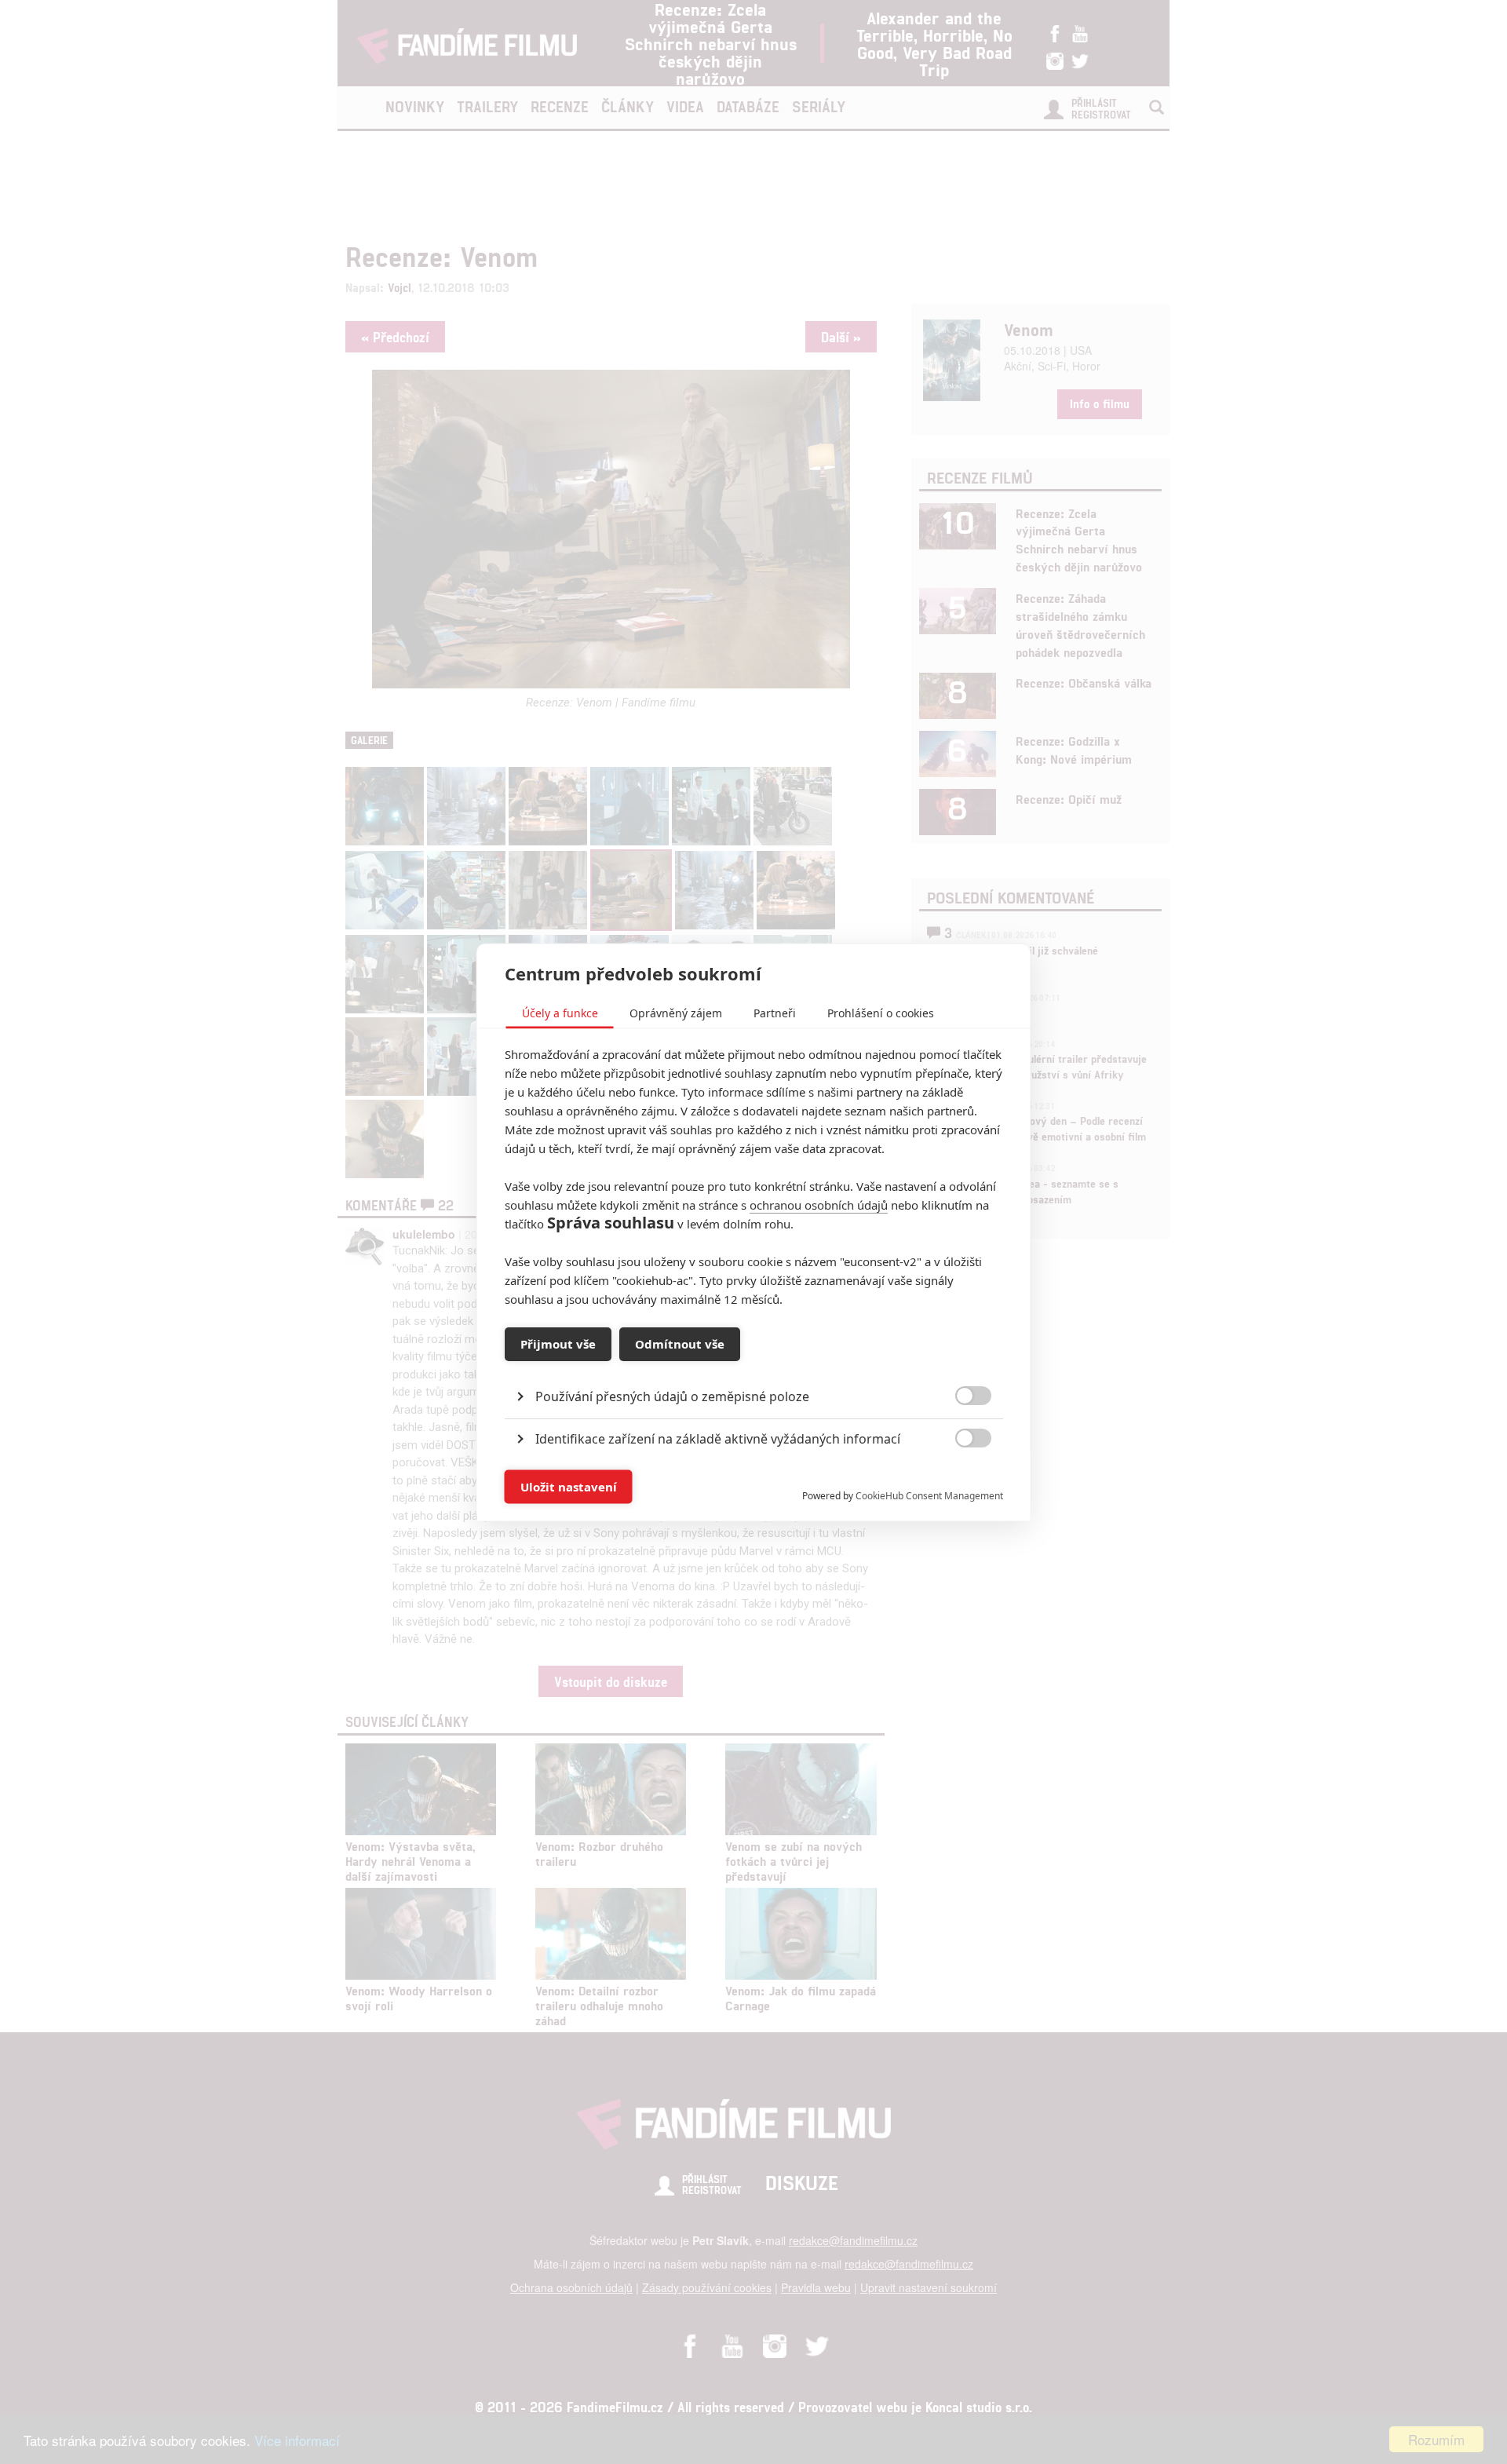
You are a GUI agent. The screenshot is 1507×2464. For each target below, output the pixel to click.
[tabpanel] (754, 1360)
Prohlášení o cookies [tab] (881, 1012)
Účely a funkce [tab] (560, 1012)
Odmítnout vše (680, 1344)
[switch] (960, 1478)
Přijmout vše (558, 1344)
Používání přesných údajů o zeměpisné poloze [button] (672, 1396)
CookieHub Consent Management (929, 1495)
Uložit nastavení (569, 1487)
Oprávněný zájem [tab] (676, 1012)
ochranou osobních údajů (819, 1204)
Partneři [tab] (775, 1012)
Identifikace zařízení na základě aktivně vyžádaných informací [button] (718, 1438)
